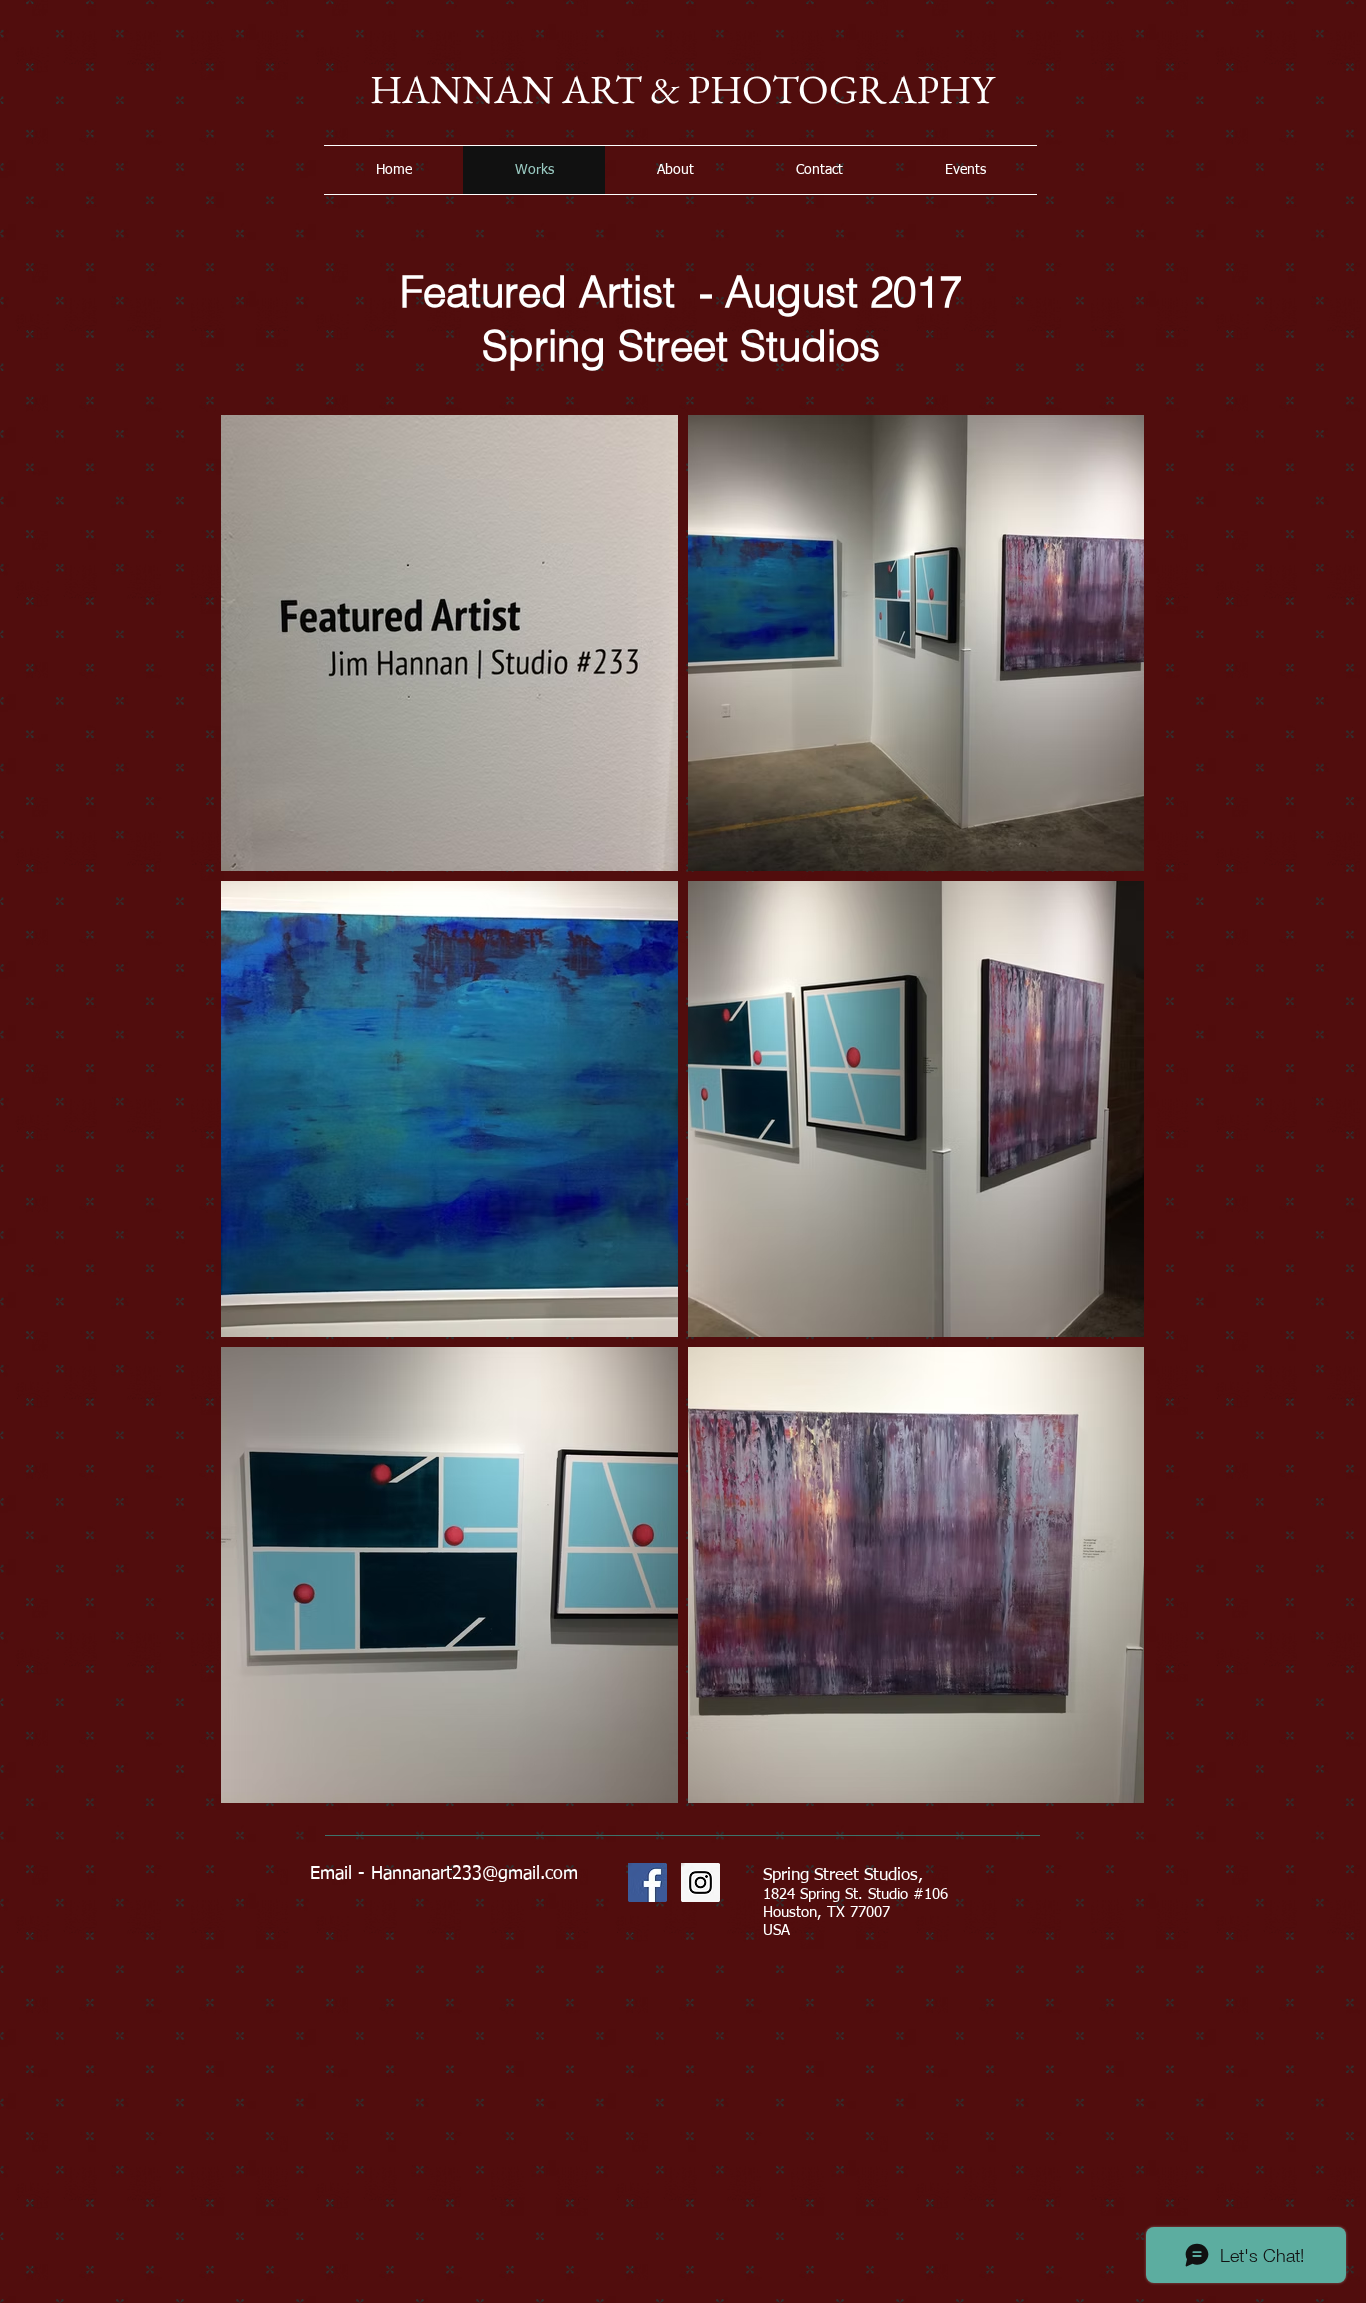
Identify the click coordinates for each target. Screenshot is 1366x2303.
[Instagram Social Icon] (700, 1882)
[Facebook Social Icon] (647, 1882)
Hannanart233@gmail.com (474, 1874)
